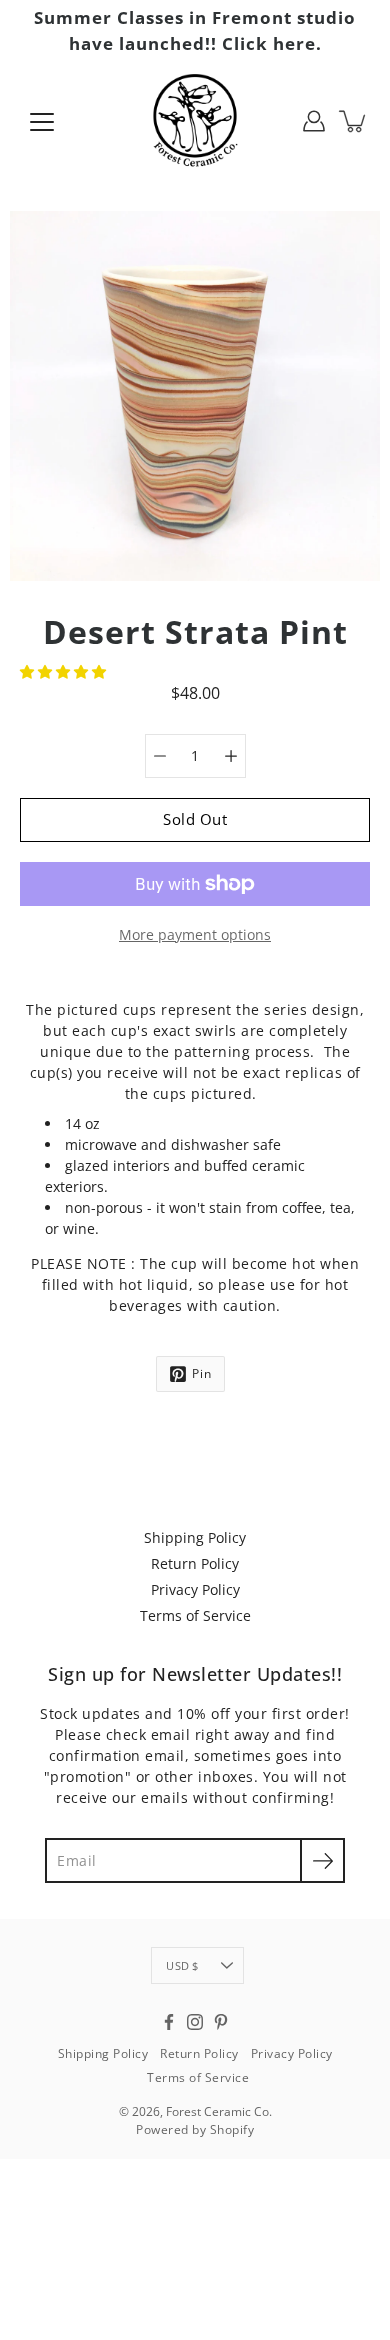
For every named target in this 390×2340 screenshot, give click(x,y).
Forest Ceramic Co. (219, 2111)
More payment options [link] (195, 934)
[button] (65, 671)
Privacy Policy (195, 1589)
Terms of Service (195, 1615)
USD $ (182, 1965)
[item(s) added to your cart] (354, 121)
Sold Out (195, 819)
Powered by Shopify (195, 2129)
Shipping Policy (195, 1537)
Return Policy (195, 1563)
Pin (202, 1373)
